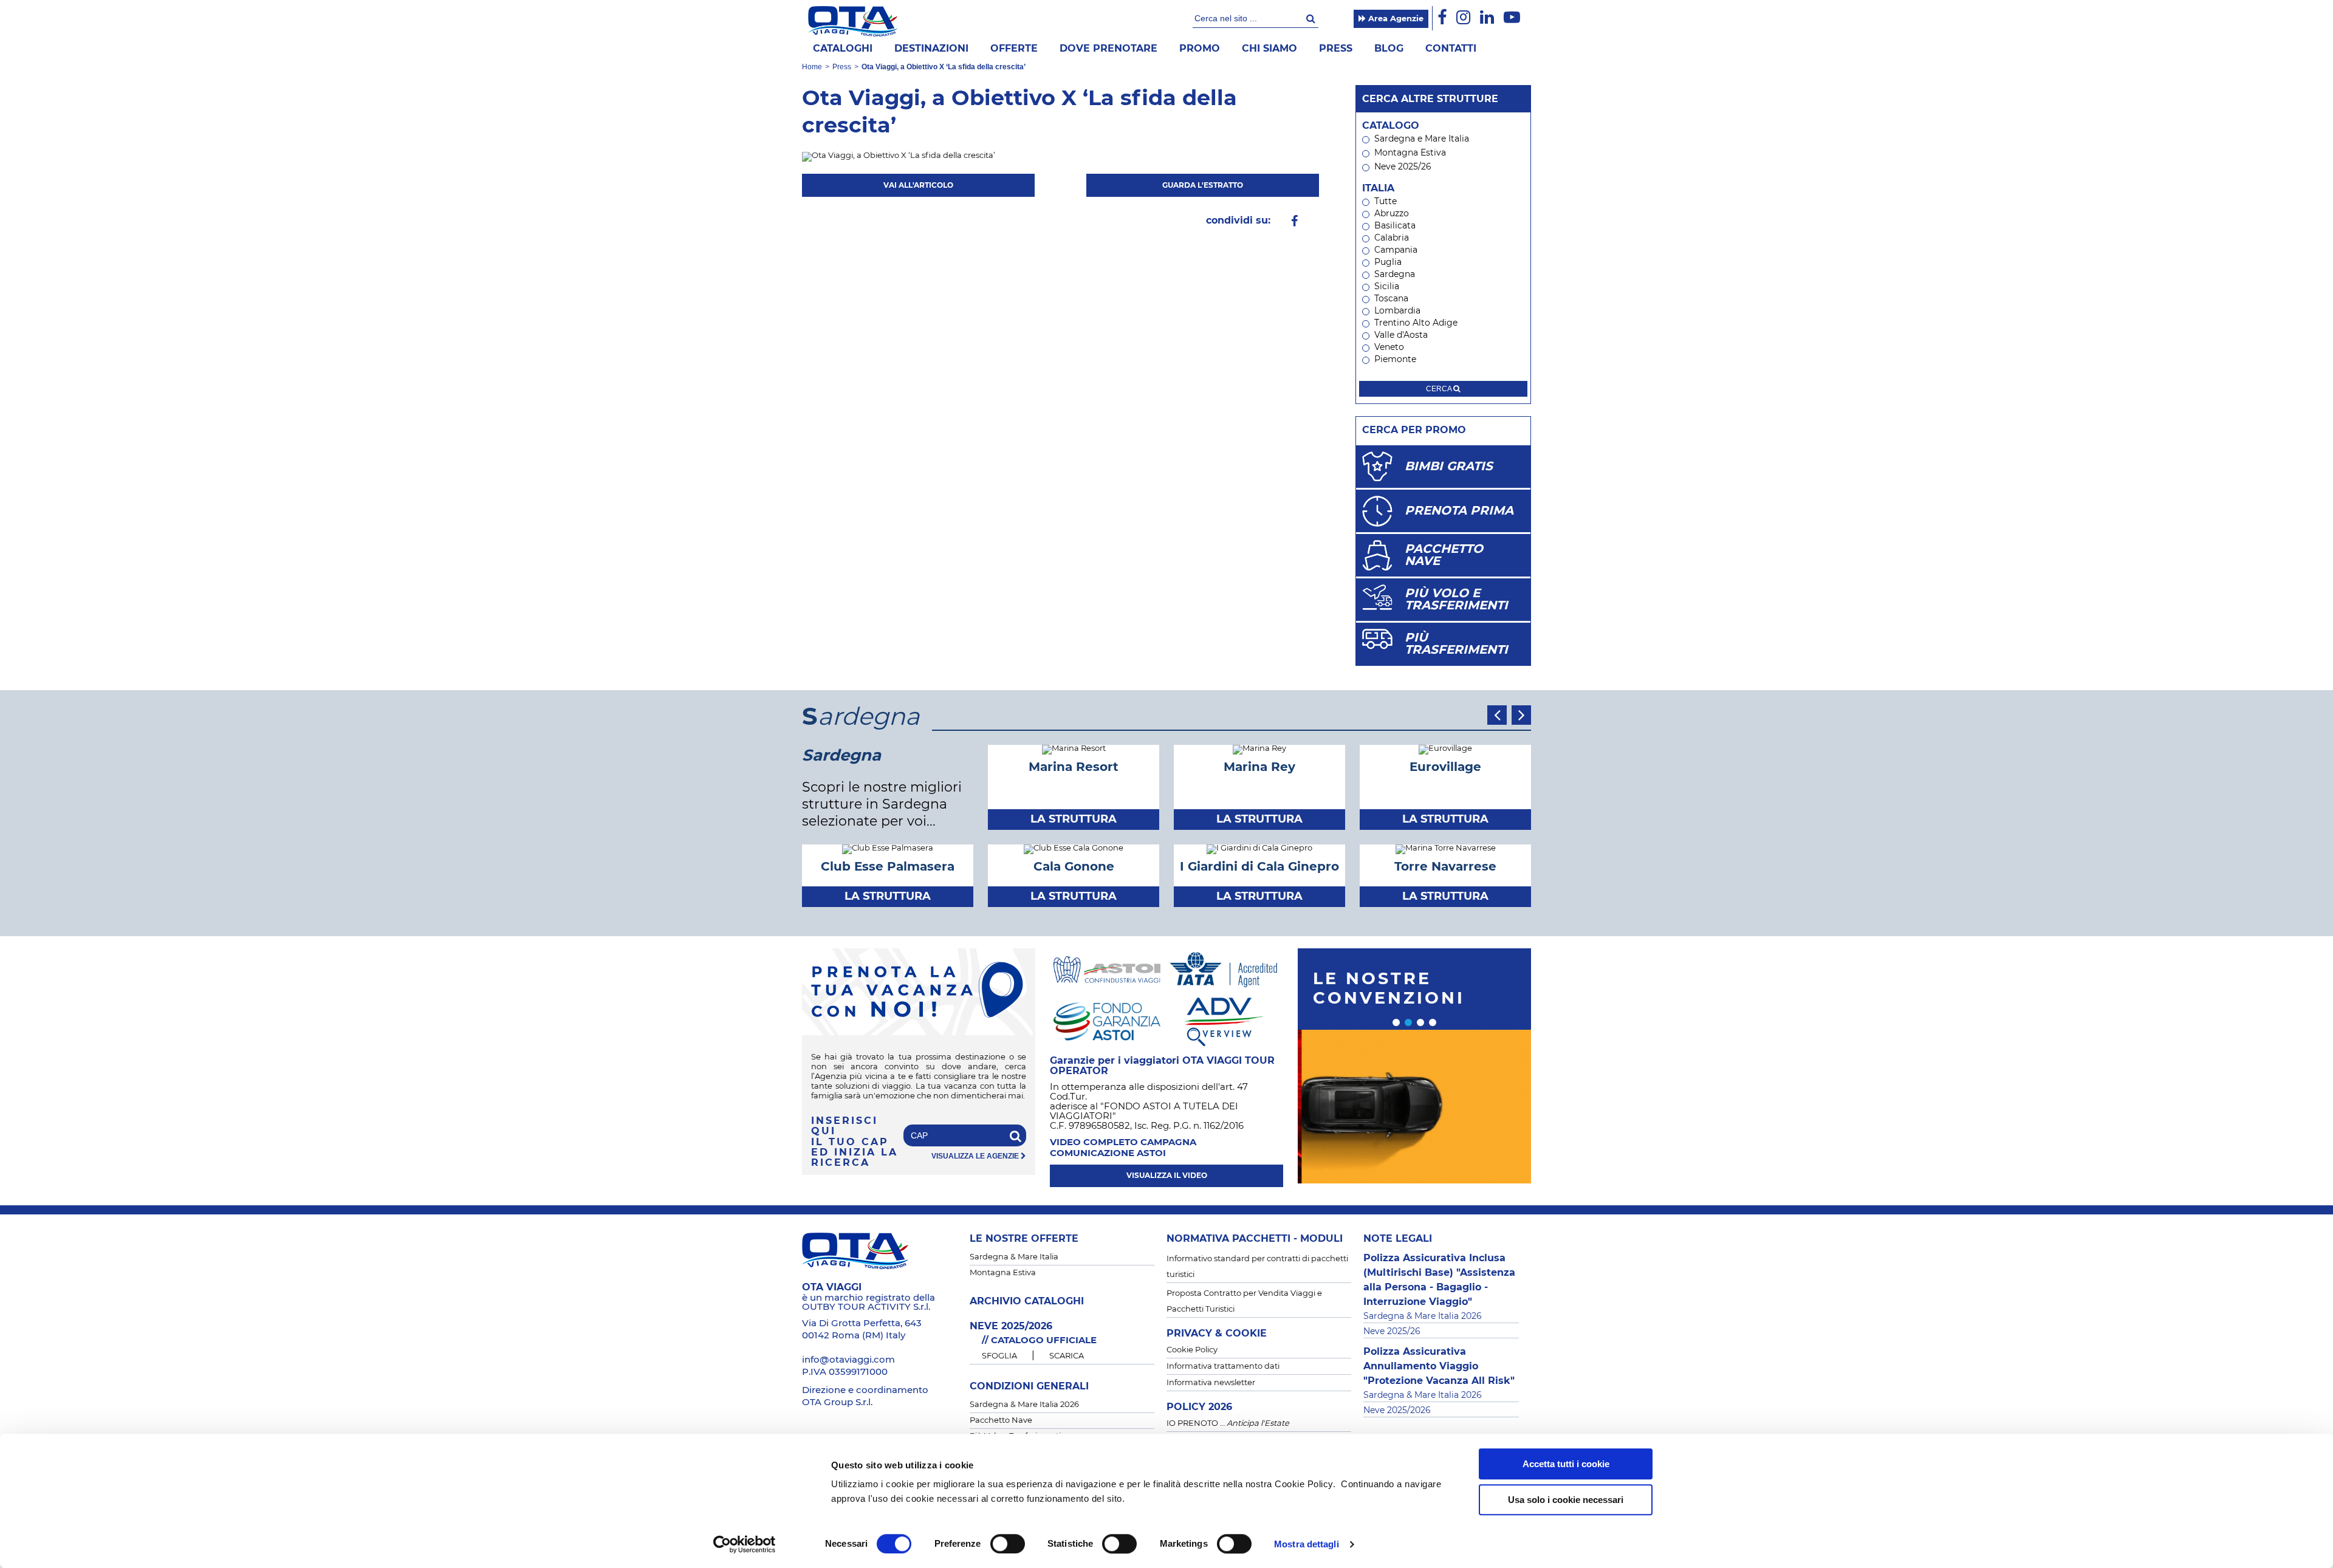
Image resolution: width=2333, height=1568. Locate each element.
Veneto (1389, 347)
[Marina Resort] (1074, 749)
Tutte (1386, 202)
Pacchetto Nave (1001, 1421)
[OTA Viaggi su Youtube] (1512, 18)
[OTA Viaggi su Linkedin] (1487, 18)
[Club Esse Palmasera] (888, 849)
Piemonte (1395, 360)
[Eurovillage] (1445, 749)
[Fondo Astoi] (1107, 1021)
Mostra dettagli (1307, 1544)
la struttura (1074, 820)
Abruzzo (1392, 214)
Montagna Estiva (1410, 153)
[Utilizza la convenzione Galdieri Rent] (1414, 1107)
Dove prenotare (1108, 49)
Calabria (1392, 238)
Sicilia (1387, 287)
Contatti (1451, 49)
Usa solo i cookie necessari (1566, 1500)
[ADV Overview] (1224, 1021)
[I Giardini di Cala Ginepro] (1259, 849)
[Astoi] (1107, 969)
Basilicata (1395, 226)
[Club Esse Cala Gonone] (1074, 849)
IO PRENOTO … (1228, 1424)
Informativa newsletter (1211, 1383)
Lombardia (1397, 311)
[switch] (1008, 1544)
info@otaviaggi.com (848, 1360)
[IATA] (1224, 969)
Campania (1396, 250)
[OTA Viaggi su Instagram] (1463, 18)
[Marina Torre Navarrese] (1446, 849)
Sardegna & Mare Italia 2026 (1024, 1405)
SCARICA (1067, 1356)
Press (1336, 49)
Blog (1389, 49)
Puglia (1388, 262)
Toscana (1391, 299)
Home (812, 67)
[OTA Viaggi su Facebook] (1442, 18)
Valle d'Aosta (1401, 335)
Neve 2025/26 (1403, 167)
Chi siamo (1269, 49)
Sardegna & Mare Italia (1014, 1257)
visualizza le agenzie (976, 1156)
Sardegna (1395, 275)
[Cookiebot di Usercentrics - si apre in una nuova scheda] (745, 1544)
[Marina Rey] (1259, 749)
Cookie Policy (1192, 1350)
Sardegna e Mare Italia (1422, 139)
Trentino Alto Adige (1416, 323)
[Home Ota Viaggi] (853, 21)
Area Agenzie (1395, 19)
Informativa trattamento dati (1223, 1367)
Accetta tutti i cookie (1566, 1464)
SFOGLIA (999, 1356)
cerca (1440, 389)
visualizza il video (1167, 1176)
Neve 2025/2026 (1397, 1411)
